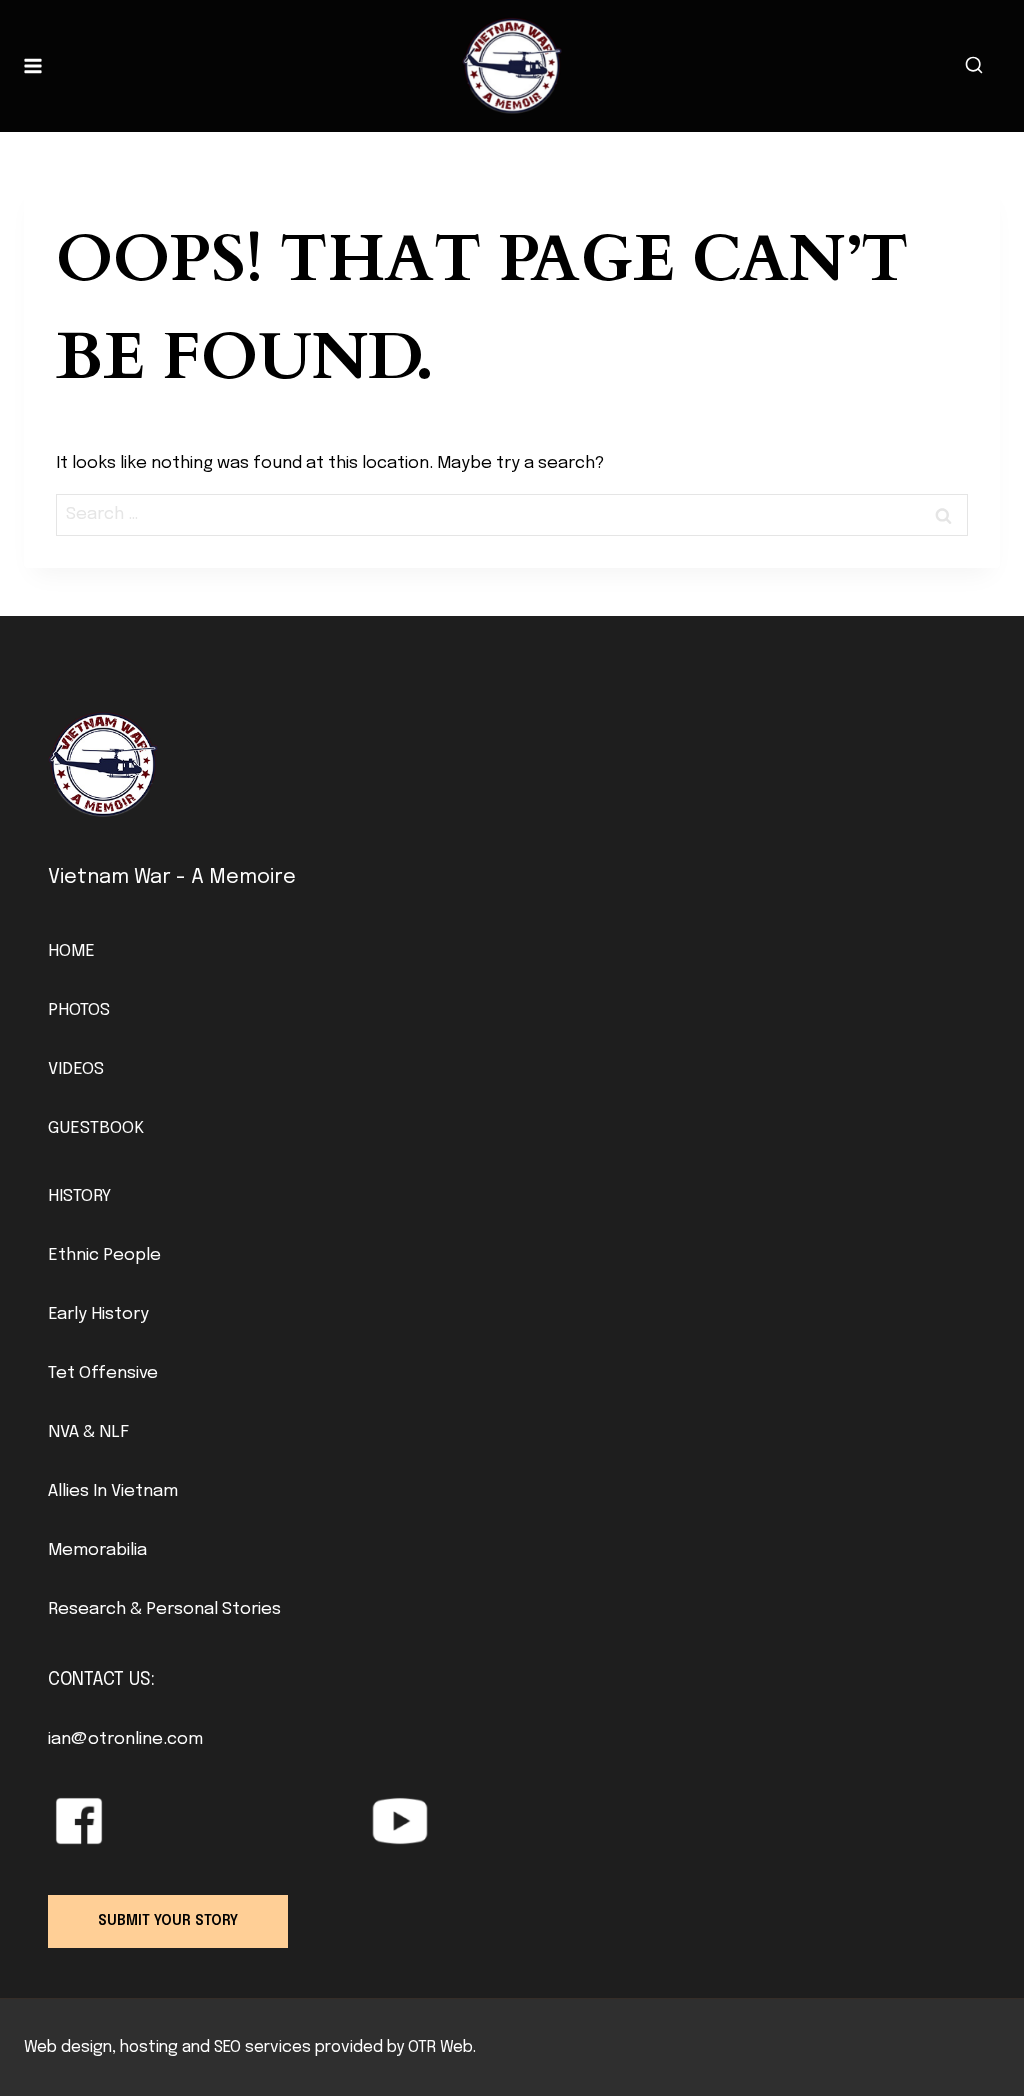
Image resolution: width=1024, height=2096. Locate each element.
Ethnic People (104, 1255)
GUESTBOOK (96, 1128)
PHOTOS (79, 1010)
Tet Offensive (103, 1373)
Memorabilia (97, 1550)
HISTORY (79, 1196)
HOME (71, 951)
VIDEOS (76, 1069)
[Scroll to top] (974, 2036)
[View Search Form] (974, 66)
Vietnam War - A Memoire (172, 877)
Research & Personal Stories (164, 1609)
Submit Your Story (168, 1921)
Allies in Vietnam (113, 1491)
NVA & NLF (88, 1432)
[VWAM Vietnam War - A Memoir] (512, 66)
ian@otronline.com (125, 1739)
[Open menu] (33, 65)
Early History (98, 1314)
